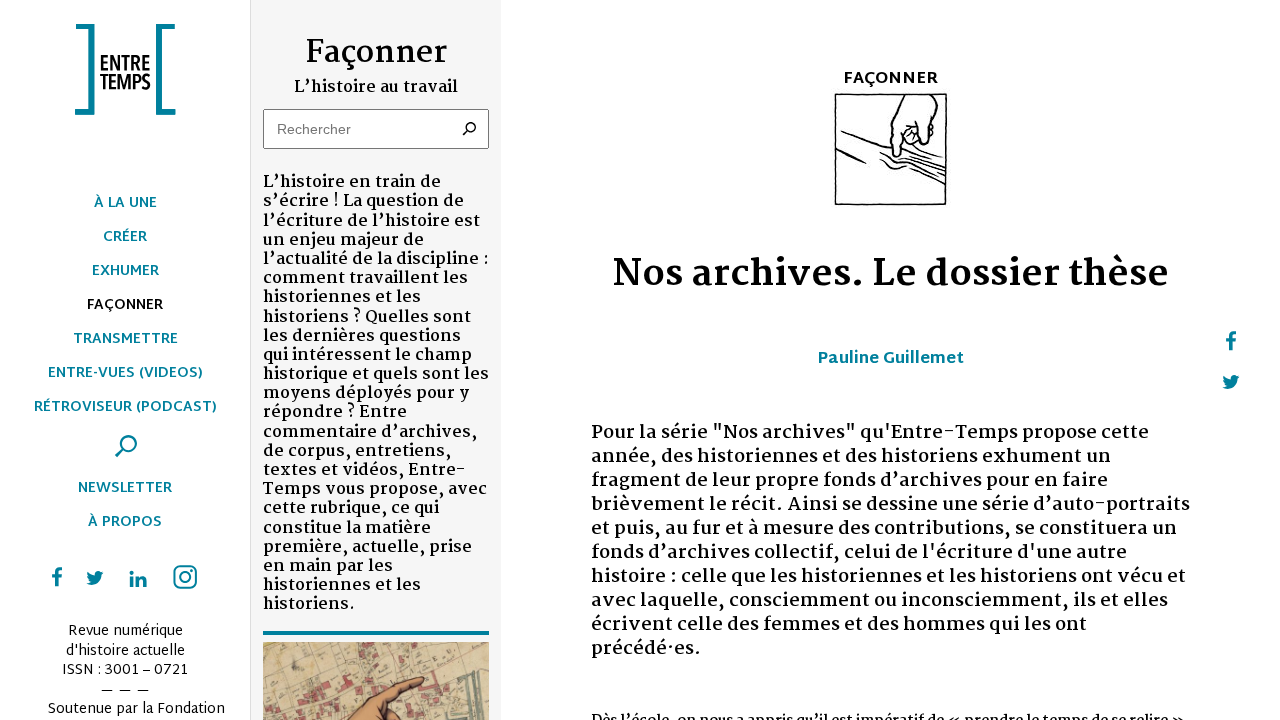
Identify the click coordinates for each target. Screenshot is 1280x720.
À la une (125, 203)
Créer (125, 237)
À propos (125, 522)
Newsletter (125, 488)
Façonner (125, 305)
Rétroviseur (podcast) (125, 407)
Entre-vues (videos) (125, 373)
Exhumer (125, 271)
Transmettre (125, 339)
